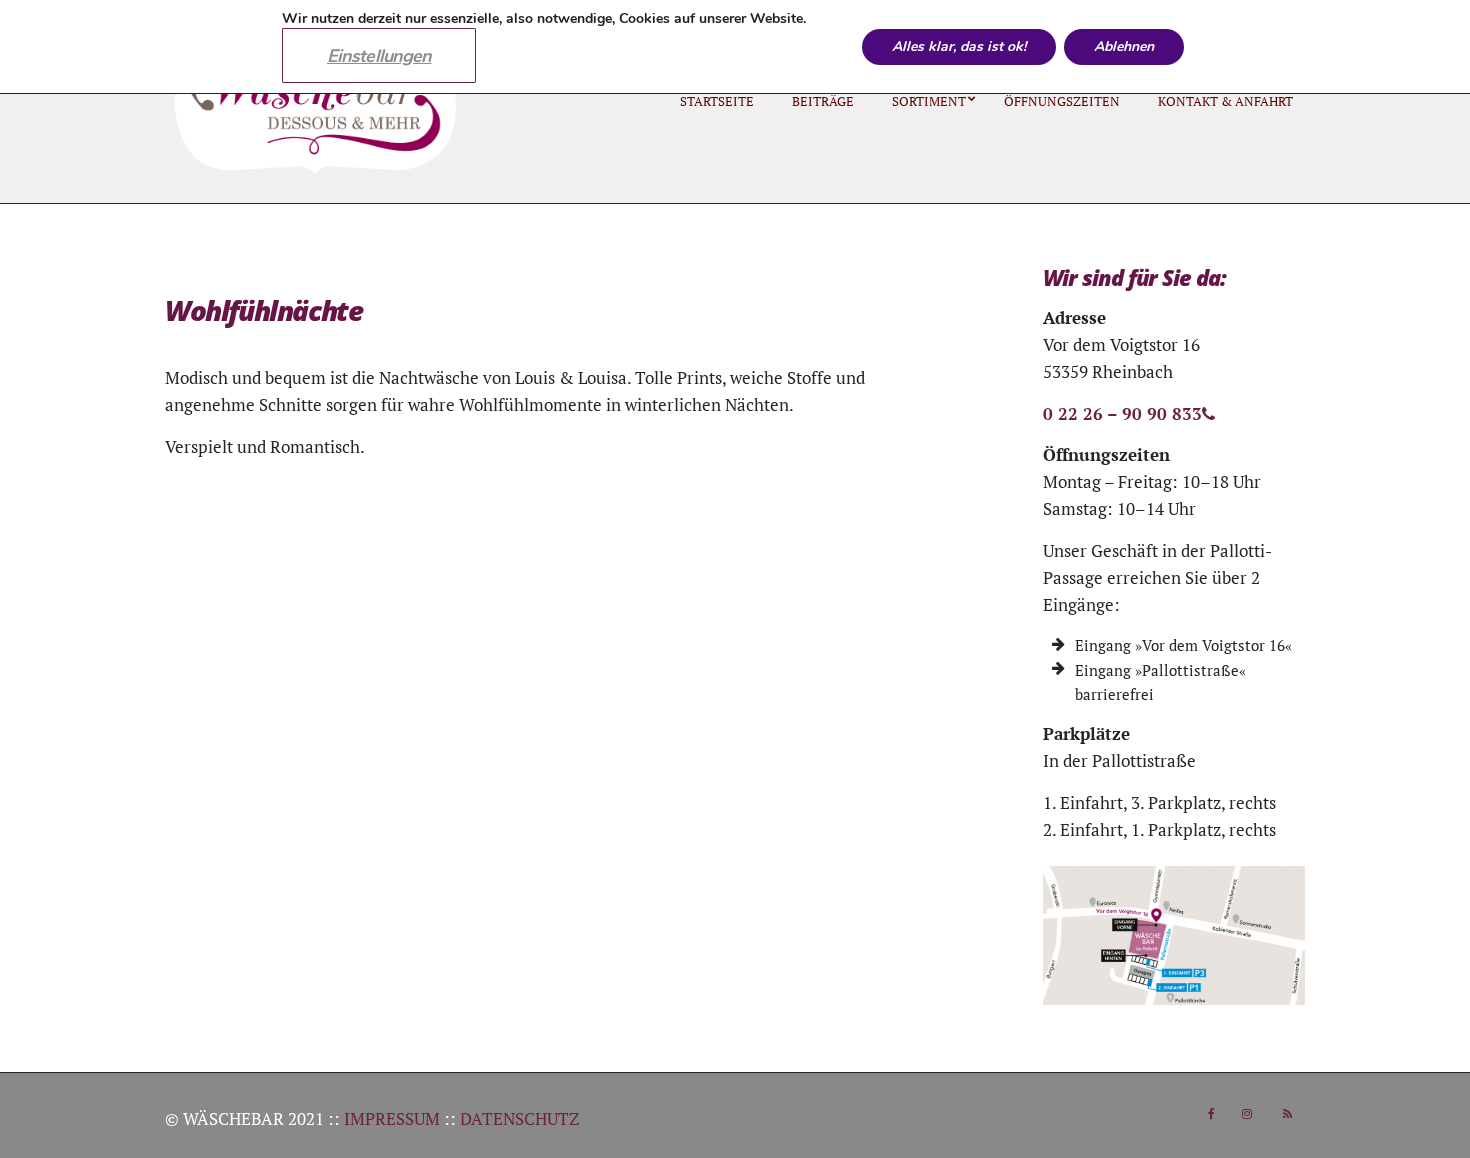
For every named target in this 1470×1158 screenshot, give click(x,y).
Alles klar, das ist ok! (959, 46)
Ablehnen (1124, 46)
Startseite (717, 101)
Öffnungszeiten (1062, 101)
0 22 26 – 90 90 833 (1122, 414)
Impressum (392, 1119)
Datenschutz (519, 1119)
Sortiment (929, 101)
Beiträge (823, 101)
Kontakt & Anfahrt (1225, 101)
